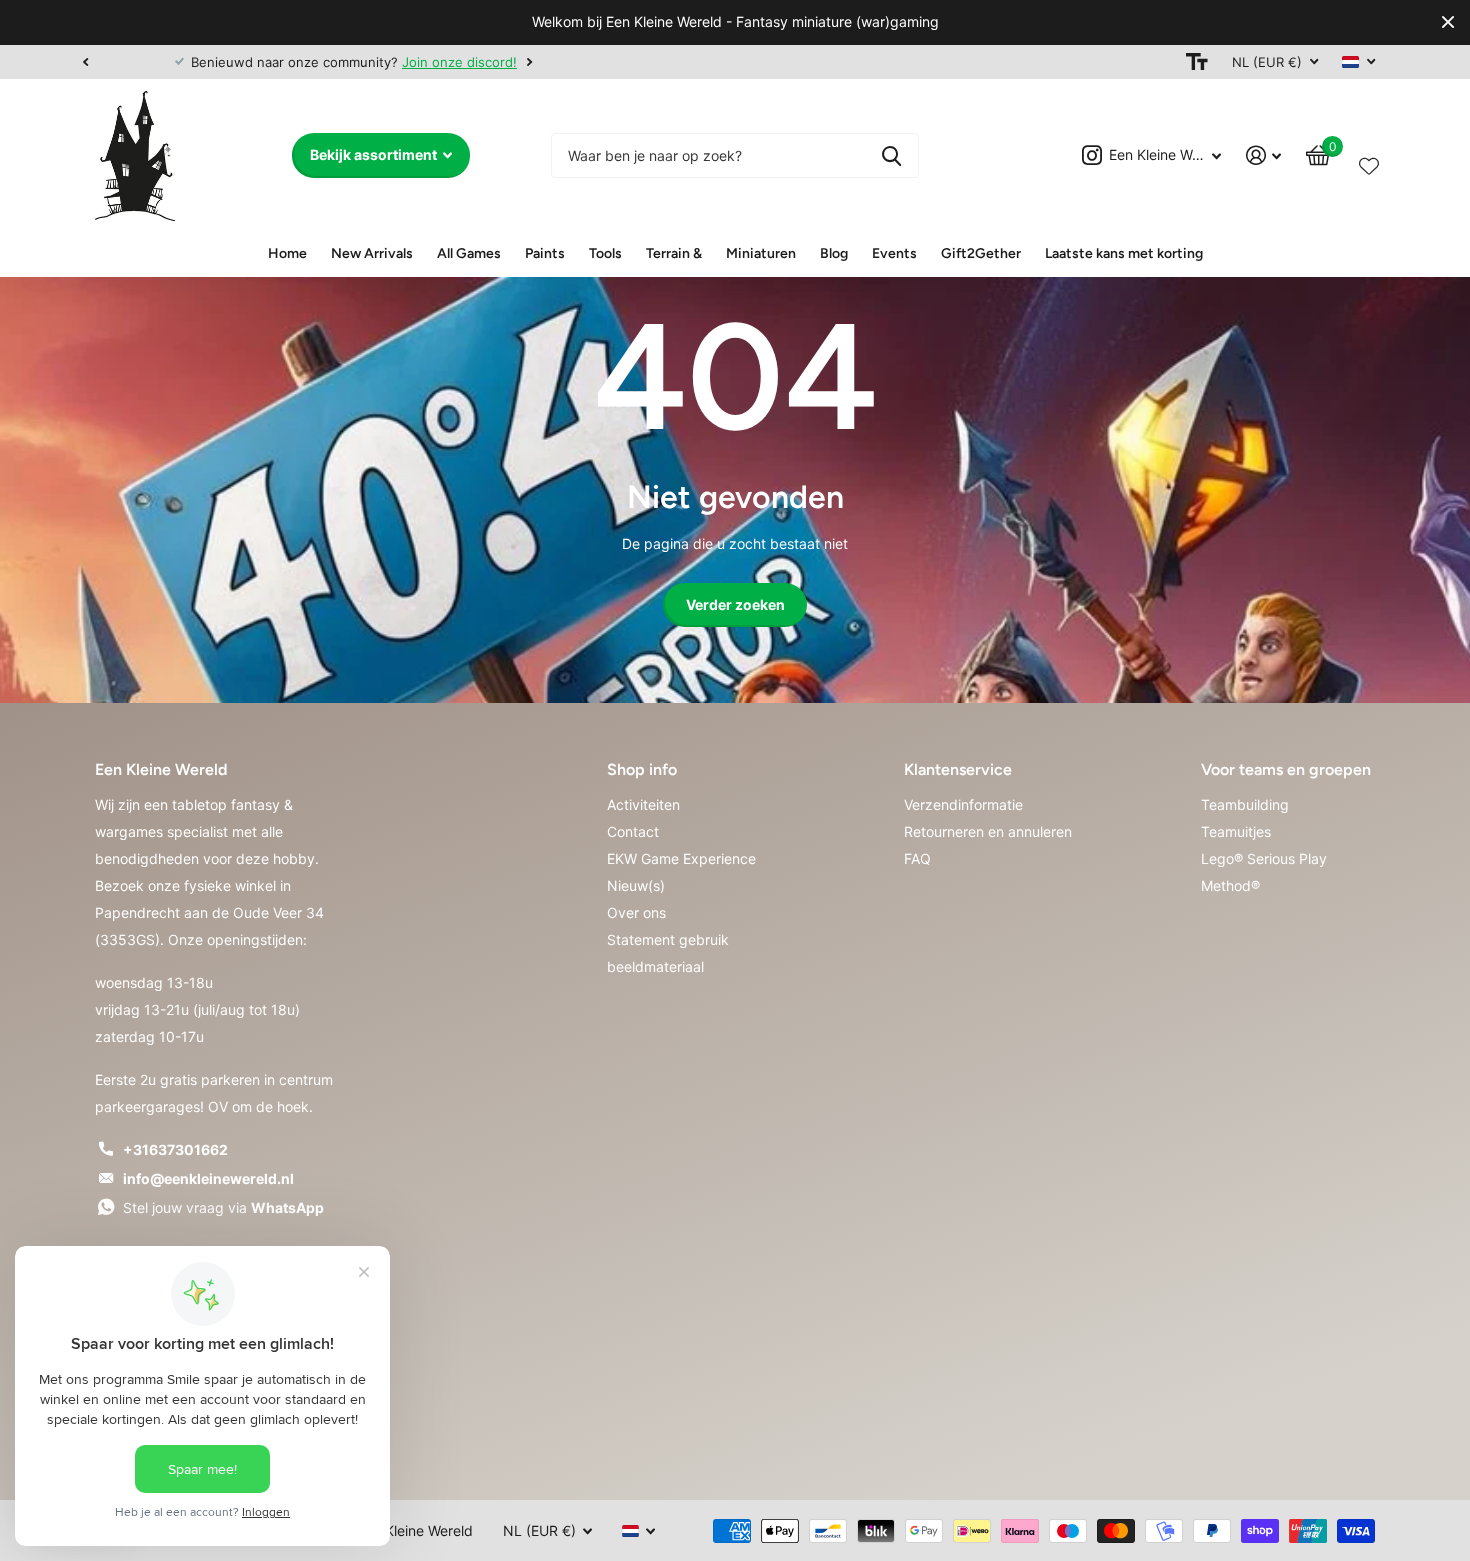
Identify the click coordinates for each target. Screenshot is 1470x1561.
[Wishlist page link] (1369, 162)
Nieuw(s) (636, 885)
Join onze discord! (379, 62)
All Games (469, 253)
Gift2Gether (981, 253)
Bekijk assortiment (375, 154)
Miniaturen (761, 253)
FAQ (917, 858)
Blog (834, 253)
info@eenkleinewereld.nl (208, 1178)
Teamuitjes (1236, 831)
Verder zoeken (735, 604)
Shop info (642, 769)
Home (287, 253)
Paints (545, 253)
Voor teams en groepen (1286, 769)
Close (1448, 22)
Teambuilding (1245, 804)
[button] (85, 62)
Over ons (636, 912)
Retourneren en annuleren (988, 831)
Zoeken (891, 155)
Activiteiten (643, 804)
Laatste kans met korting (1124, 253)
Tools (605, 253)
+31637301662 (175, 1149)
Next (450, 61)
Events (894, 253)
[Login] (1264, 155)
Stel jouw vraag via (223, 1207)
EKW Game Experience (681, 858)
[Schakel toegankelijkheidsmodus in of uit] (1197, 62)
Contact (633, 831)
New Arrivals (372, 253)
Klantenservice (958, 769)
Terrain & (674, 253)
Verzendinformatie (963, 804)
